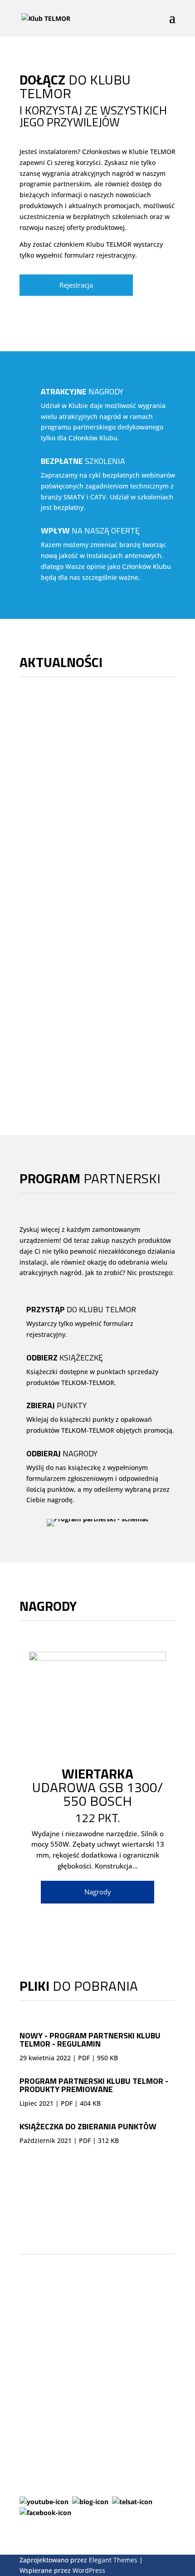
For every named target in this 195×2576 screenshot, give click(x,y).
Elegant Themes (113, 2560)
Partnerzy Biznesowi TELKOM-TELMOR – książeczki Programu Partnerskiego (97, 1010)
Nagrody (98, 1892)
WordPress (89, 2570)
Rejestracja (76, 285)
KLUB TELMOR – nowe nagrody (83, 735)
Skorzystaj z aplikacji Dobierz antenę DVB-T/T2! (83, 851)
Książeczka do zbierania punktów (88, 2126)
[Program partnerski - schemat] (97, 1519)
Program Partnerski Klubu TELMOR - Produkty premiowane (94, 2085)
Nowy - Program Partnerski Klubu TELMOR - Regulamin (90, 2040)
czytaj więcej (48, 806)
